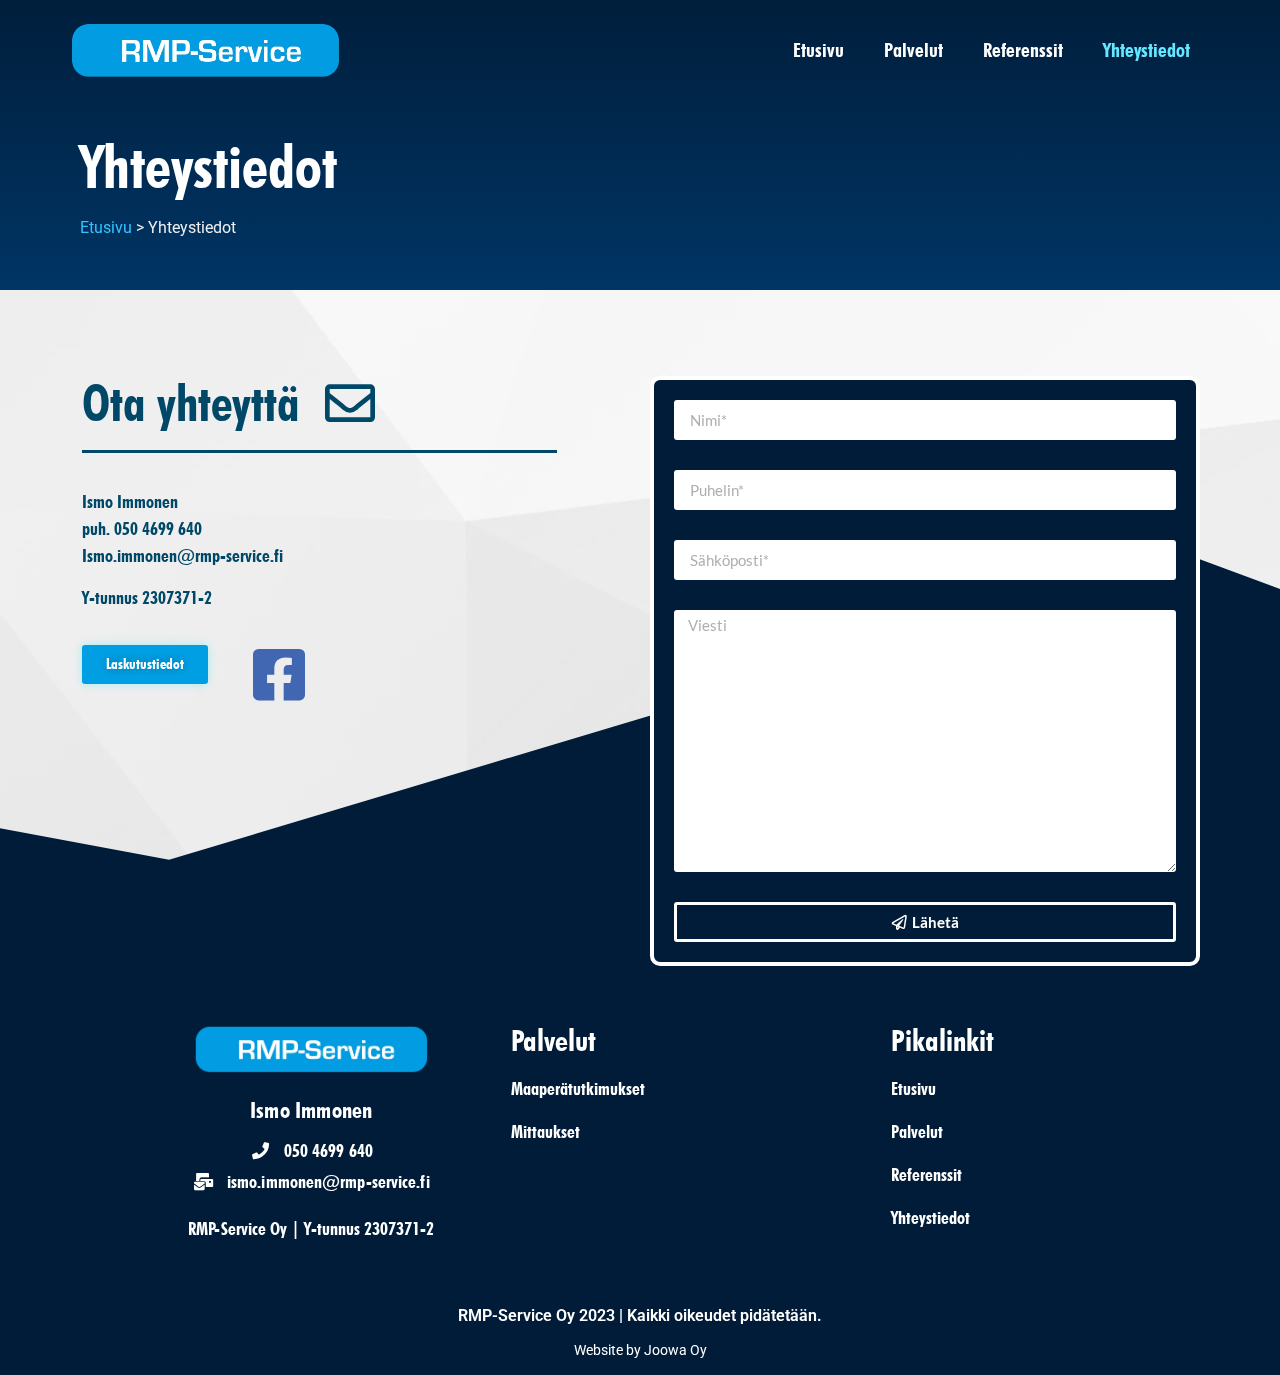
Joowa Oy (675, 1350)
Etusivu (818, 50)
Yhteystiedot (1146, 50)
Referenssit (1023, 50)
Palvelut (913, 50)
